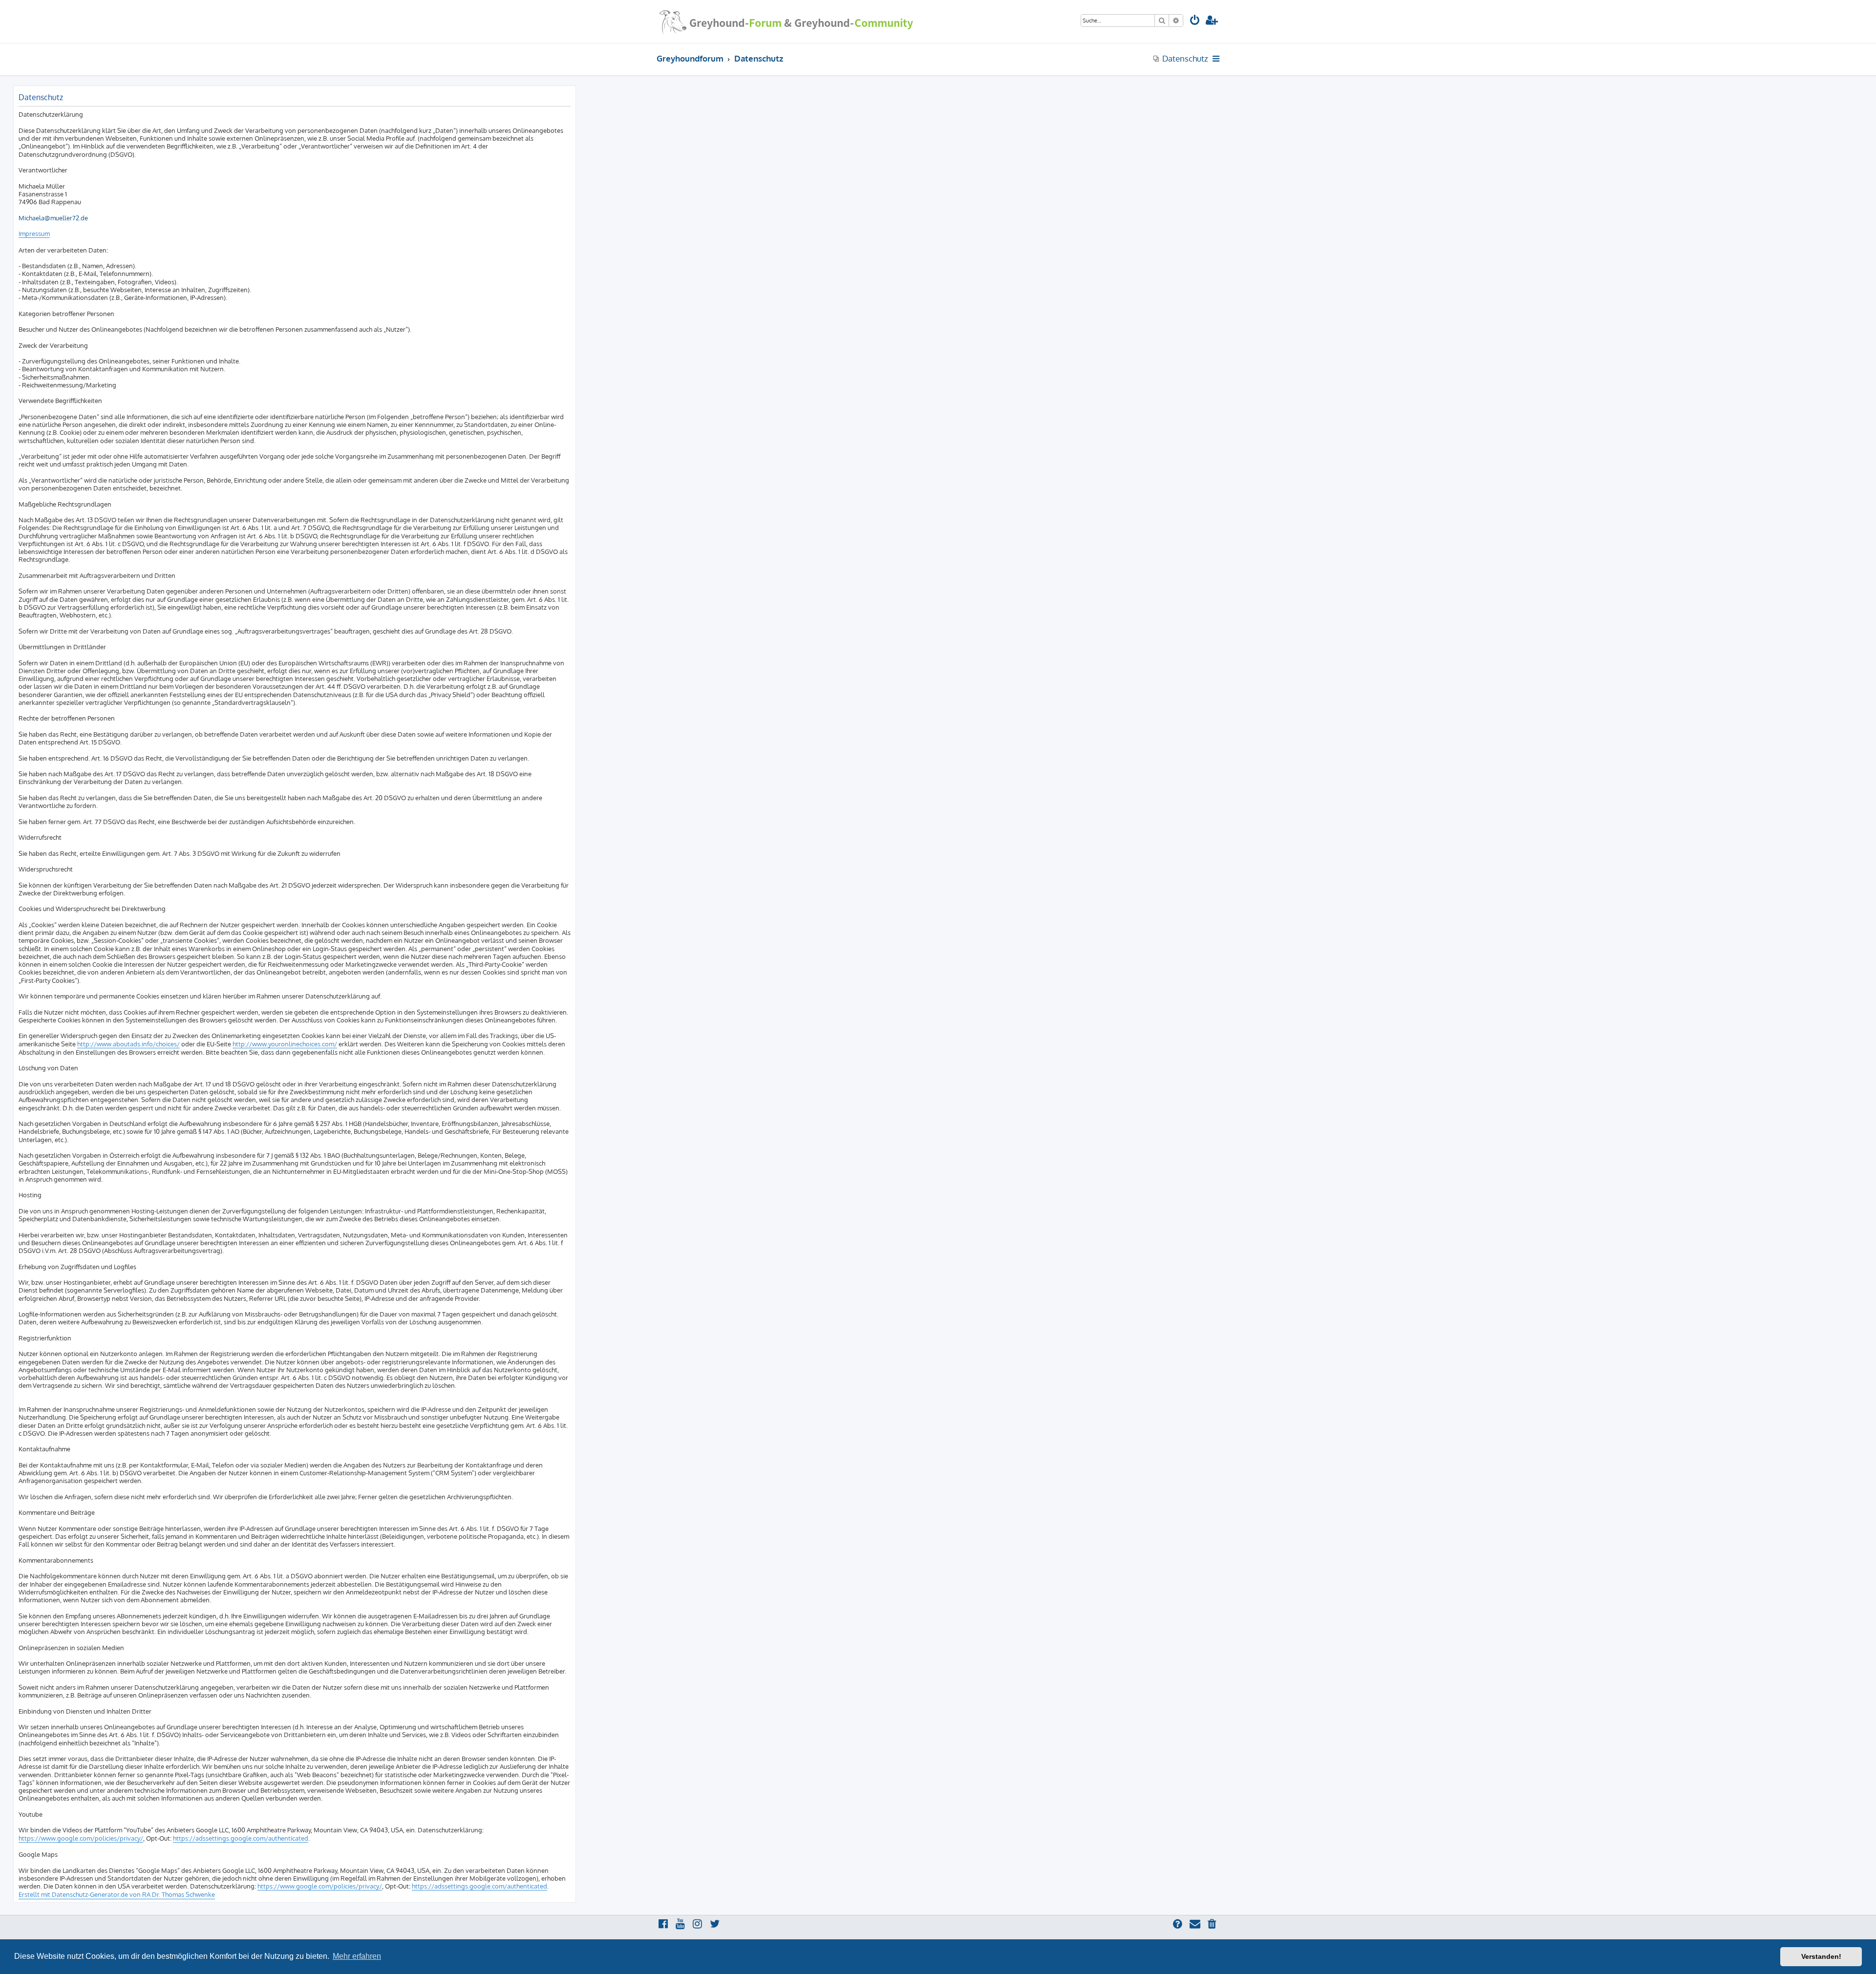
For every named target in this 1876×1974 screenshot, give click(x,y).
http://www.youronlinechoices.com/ (285, 1044)
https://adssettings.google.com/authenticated (241, 1838)
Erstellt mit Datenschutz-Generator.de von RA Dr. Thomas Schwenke (117, 1894)
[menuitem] (1195, 21)
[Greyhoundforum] (786, 21)
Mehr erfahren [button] (357, 1956)
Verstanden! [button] (1821, 1956)
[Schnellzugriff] (1217, 59)
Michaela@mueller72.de (53, 218)
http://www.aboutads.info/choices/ (128, 1044)
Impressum (34, 233)
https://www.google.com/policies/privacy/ (81, 1838)
